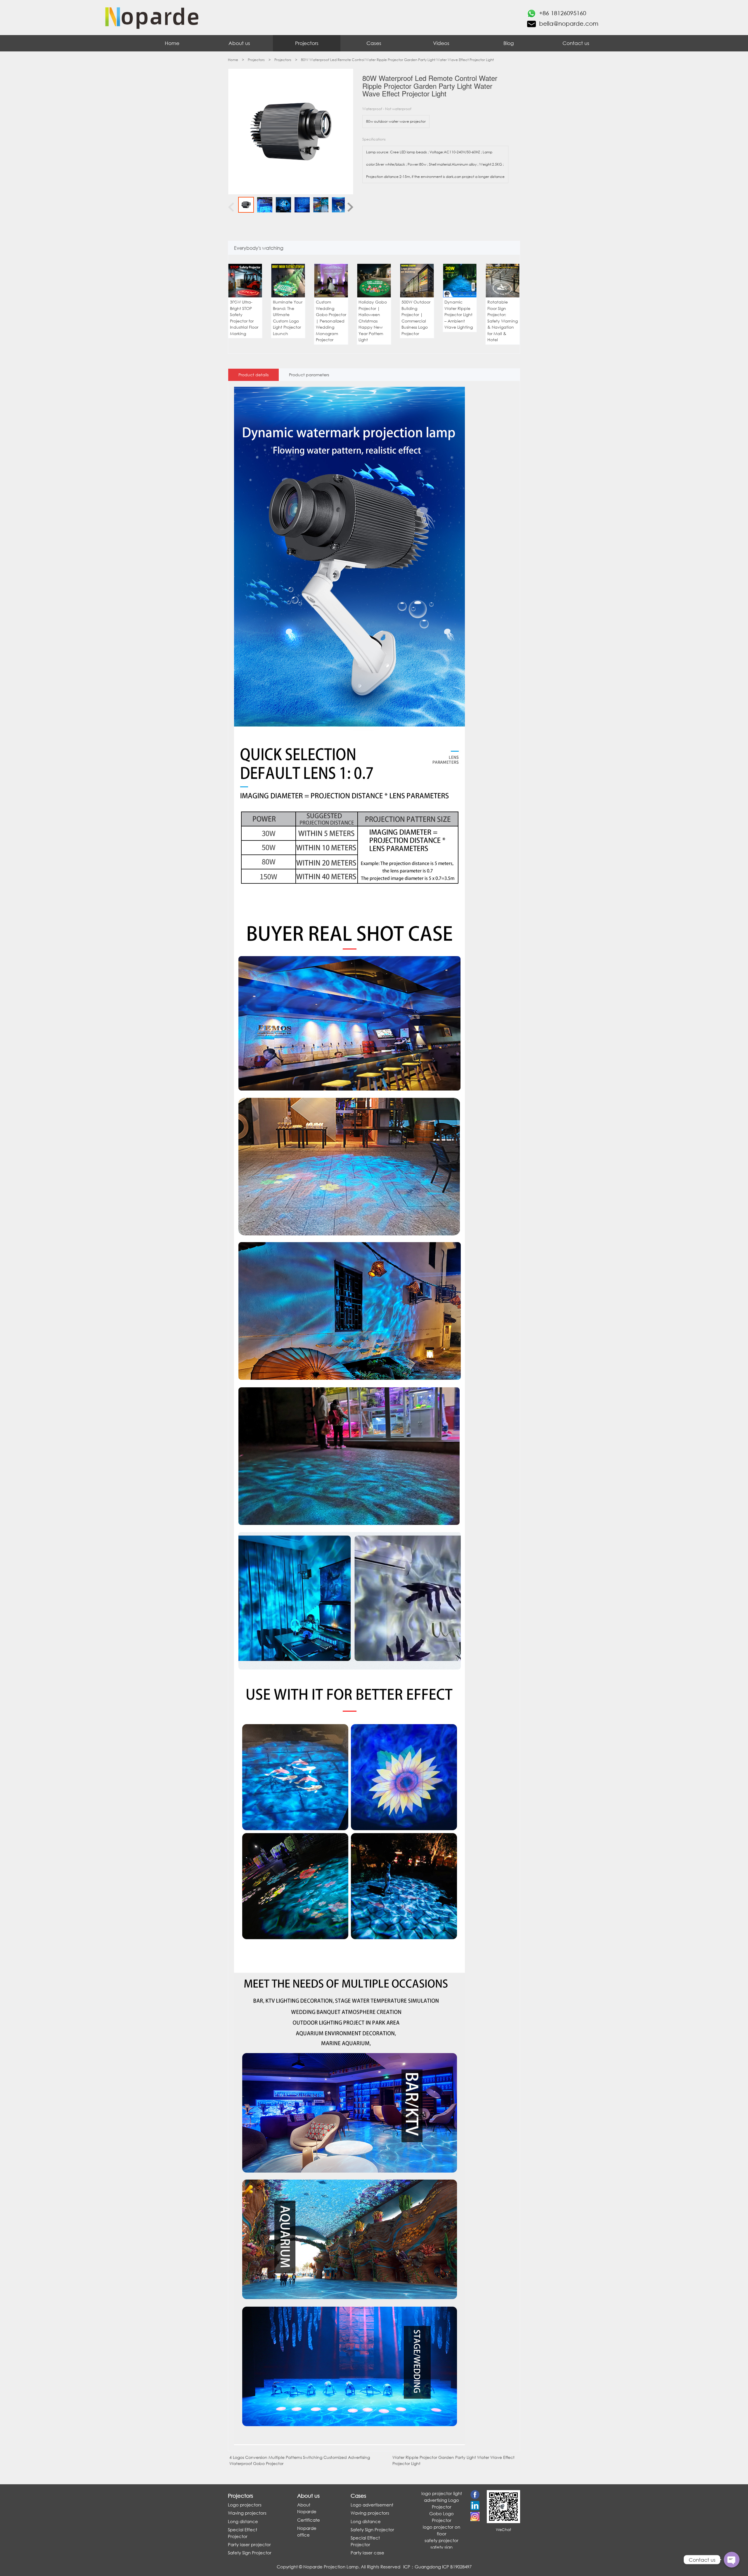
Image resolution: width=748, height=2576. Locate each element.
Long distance (243, 2521)
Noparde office (307, 2531)
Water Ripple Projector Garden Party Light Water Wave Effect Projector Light (453, 2460)
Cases (374, 43)
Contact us (576, 43)
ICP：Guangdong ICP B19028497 (437, 2567)
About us (239, 43)
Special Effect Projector (243, 2533)
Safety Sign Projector (250, 2553)
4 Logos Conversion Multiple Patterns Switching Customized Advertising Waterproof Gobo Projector (300, 2460)
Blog (509, 43)
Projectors (307, 43)
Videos (441, 43)
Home (172, 43)
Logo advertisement (372, 2505)
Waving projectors (247, 2513)
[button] (235, 304)
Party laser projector (249, 2544)
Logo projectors (245, 2505)
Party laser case (367, 2553)
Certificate (309, 2520)
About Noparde (307, 2508)
